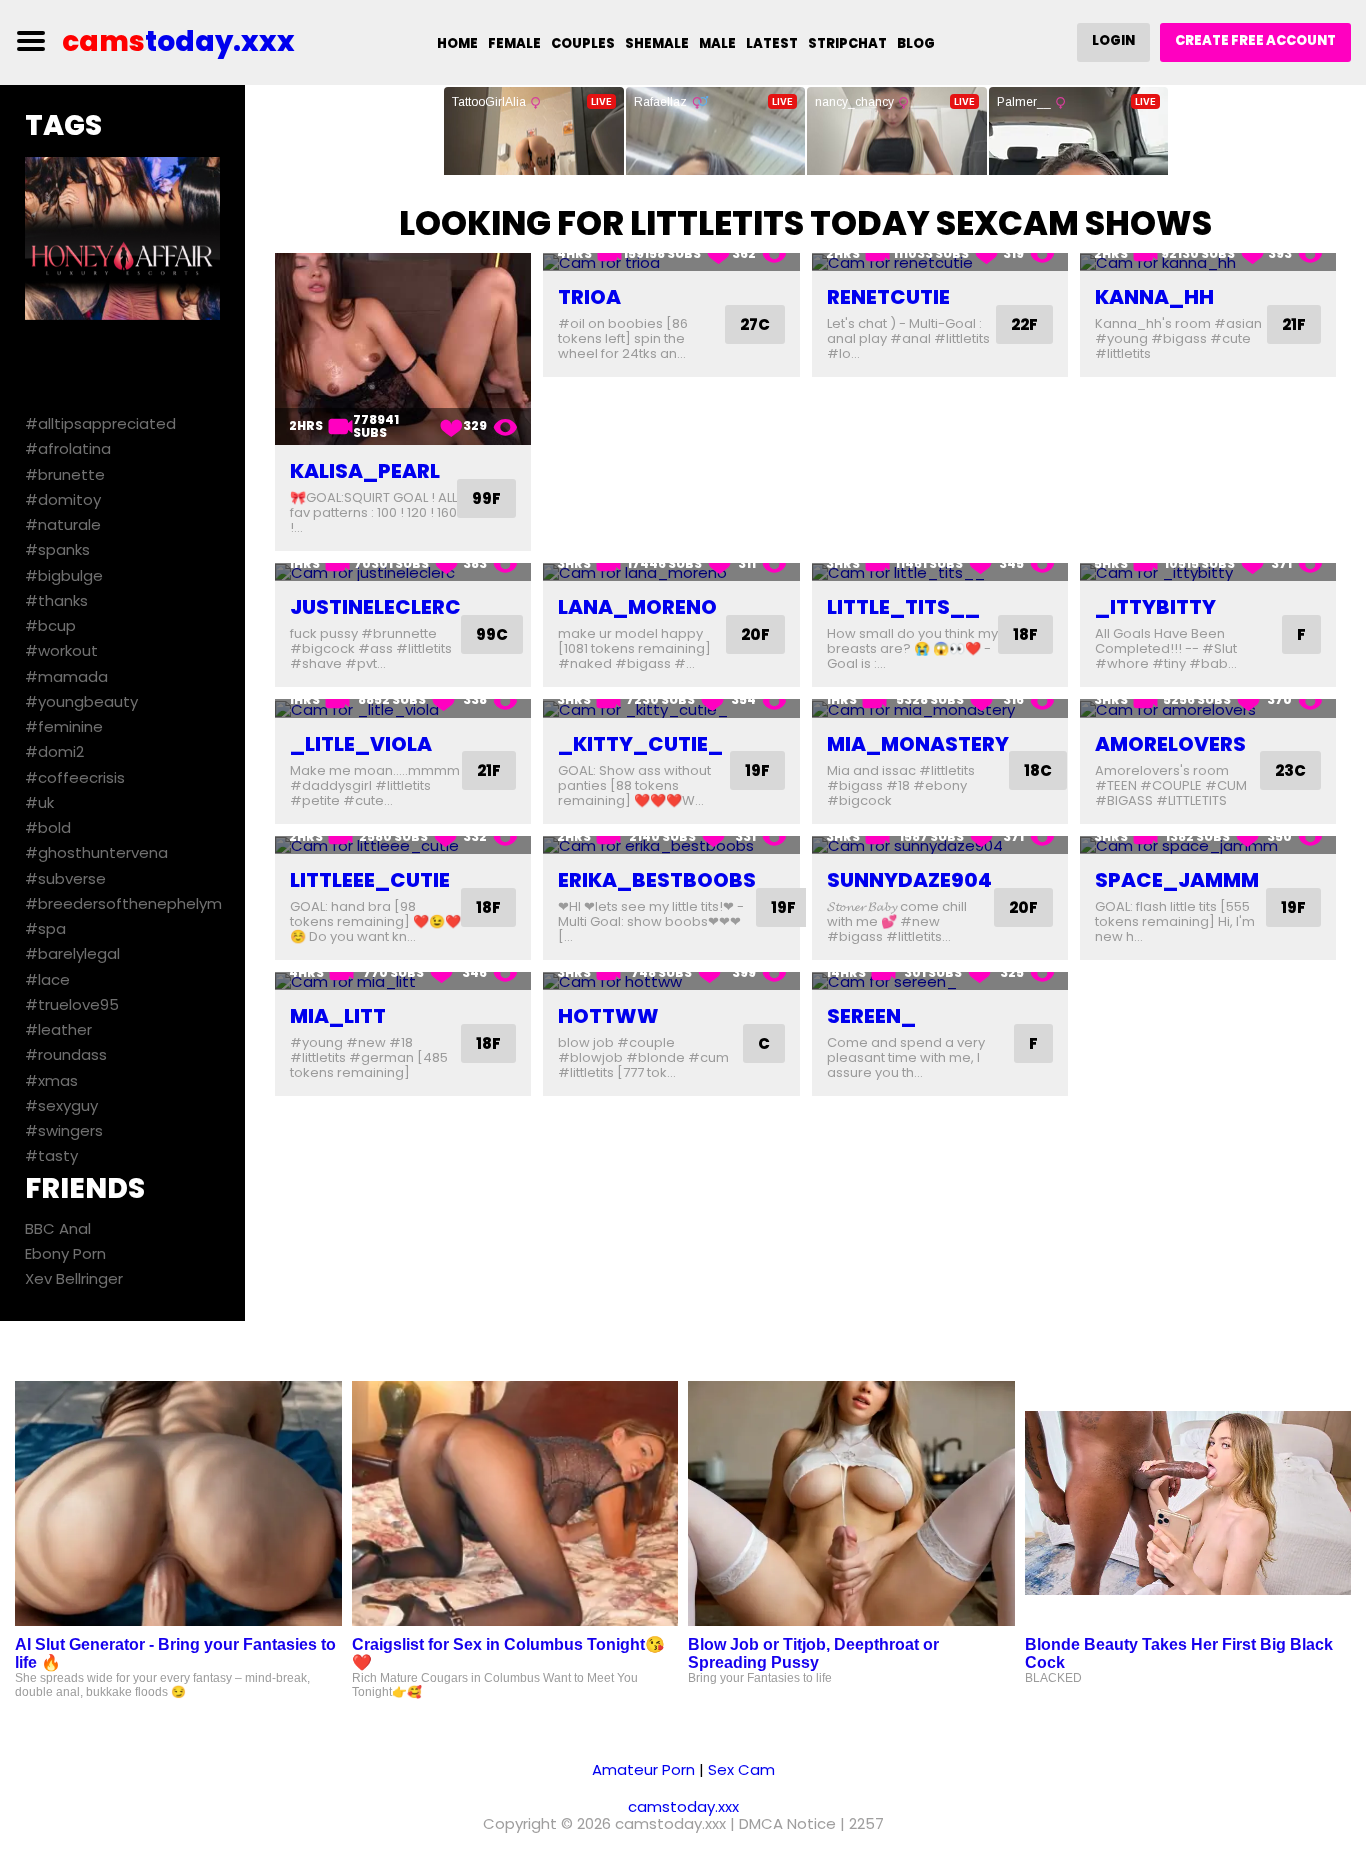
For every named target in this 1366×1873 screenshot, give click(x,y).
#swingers (64, 1130)
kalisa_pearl (365, 471)
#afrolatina (68, 448)
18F (1025, 634)
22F (1024, 324)
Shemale (657, 43)
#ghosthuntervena (96, 852)
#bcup (50, 625)
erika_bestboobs (657, 880)
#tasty (51, 1155)
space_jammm (1177, 880)
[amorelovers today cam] (1208, 708)
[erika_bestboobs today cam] (671, 845)
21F (1294, 324)
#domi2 (54, 751)
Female (514, 43)
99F (486, 498)
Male (717, 43)
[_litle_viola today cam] (403, 708)
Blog (916, 43)
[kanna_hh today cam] (1208, 262)
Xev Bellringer (74, 1278)
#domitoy (63, 499)
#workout (61, 650)
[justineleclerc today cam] (403, 572)
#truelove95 (72, 1004)
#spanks (57, 549)
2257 (866, 1823)
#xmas (51, 1080)
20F (755, 634)
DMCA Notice (787, 1823)
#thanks (56, 600)
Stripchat (847, 43)
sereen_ (871, 1016)
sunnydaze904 (909, 880)
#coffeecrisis (75, 777)
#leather (58, 1029)
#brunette (65, 474)
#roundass (66, 1054)
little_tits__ (903, 607)
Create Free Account (1255, 40)
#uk (39, 802)
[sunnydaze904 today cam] (940, 845)
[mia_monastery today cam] (940, 708)
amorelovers (1170, 744)
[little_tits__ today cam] (940, 572)
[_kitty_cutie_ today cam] (671, 708)
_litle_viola (361, 744)
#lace (47, 979)
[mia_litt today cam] (403, 981)
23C (1290, 770)
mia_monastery (918, 744)
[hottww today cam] (671, 981)
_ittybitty (1155, 607)
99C (492, 634)
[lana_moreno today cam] (671, 572)
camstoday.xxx (683, 1806)
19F (757, 770)
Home (457, 43)
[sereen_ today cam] (940, 981)
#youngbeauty (81, 701)
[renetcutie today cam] (940, 262)
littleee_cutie (370, 880)
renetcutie (888, 297)
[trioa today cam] (671, 262)
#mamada (66, 676)
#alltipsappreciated (100, 423)
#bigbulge (64, 575)
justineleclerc (375, 607)
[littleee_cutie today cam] (403, 845)
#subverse (65, 878)
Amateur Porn (643, 1769)
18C (1038, 770)
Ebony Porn (65, 1253)
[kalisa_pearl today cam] (403, 349)
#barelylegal (72, 953)
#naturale (63, 524)
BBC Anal (58, 1228)
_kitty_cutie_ (640, 744)
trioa (589, 297)
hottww (608, 1016)
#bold (48, 827)
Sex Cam (741, 1769)
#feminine (64, 726)
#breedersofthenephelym (123, 903)
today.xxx (178, 41)
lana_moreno (637, 607)
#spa (45, 928)
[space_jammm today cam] (1208, 845)
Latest (772, 43)
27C (755, 324)
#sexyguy (61, 1105)
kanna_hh (1154, 297)
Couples (583, 43)
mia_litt (338, 1016)
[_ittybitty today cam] (1208, 572)
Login (1113, 40)
